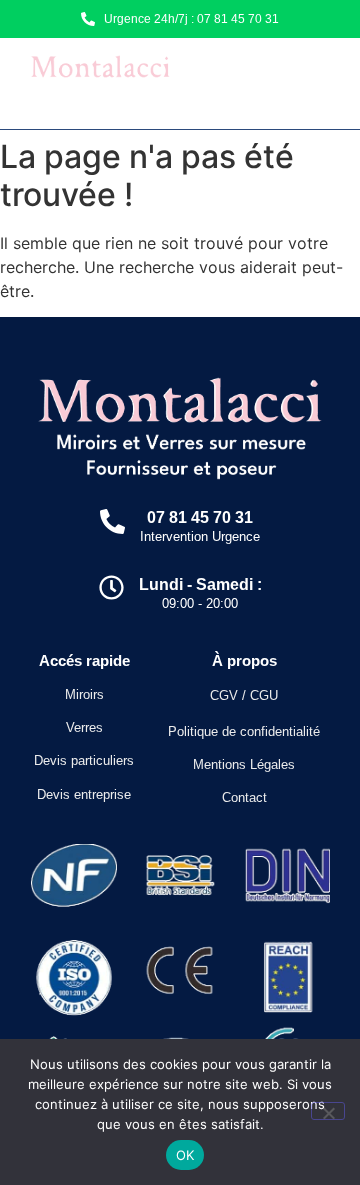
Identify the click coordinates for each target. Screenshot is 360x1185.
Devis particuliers (84, 760)
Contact (244, 797)
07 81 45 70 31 (200, 517)
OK (185, 1155)
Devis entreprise (84, 794)
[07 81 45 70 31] (112, 523)
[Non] (328, 1111)
